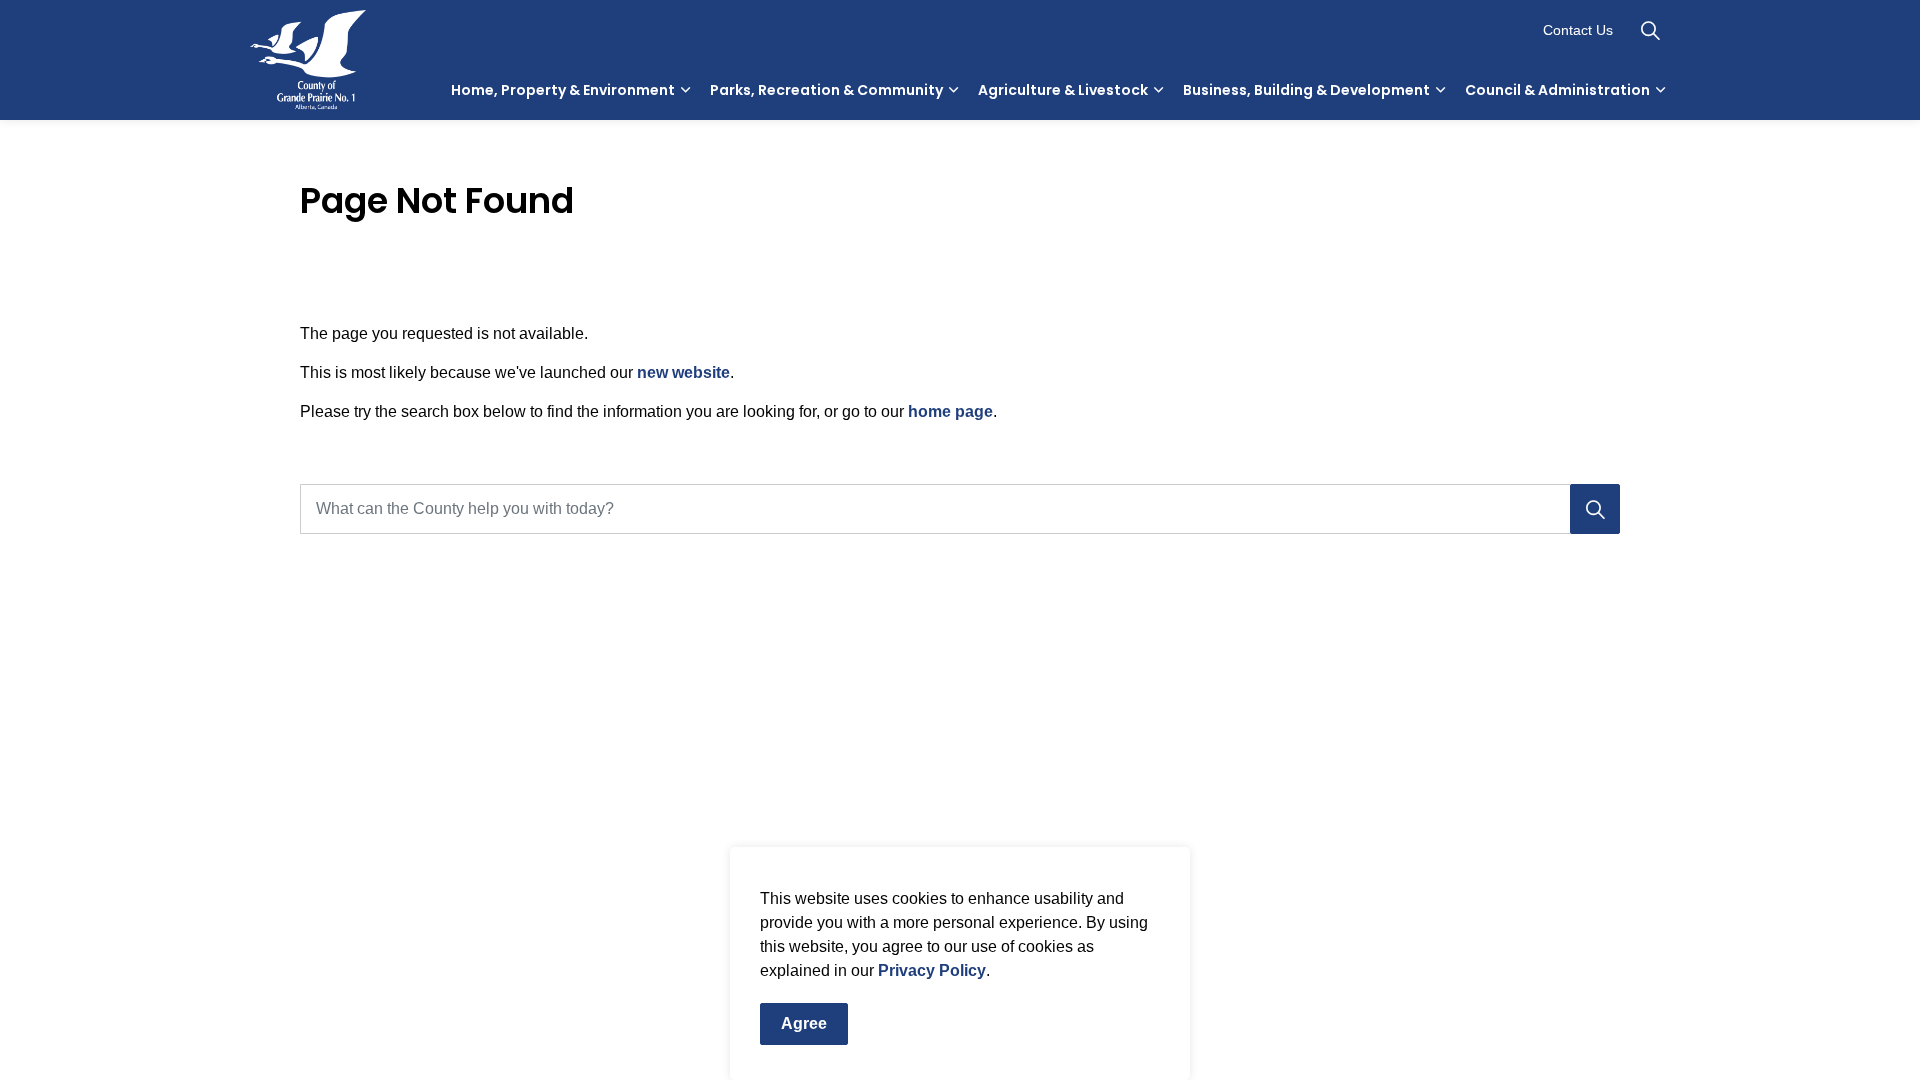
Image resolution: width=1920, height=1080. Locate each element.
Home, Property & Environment (563, 90)
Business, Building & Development (1306, 90)
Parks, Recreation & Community (826, 90)
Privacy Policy (932, 970)
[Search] (1595, 509)
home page (950, 411)
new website (683, 372)
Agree (804, 1023)
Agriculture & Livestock (1063, 90)
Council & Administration (1557, 90)
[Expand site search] (1650, 30)
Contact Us (1578, 30)
